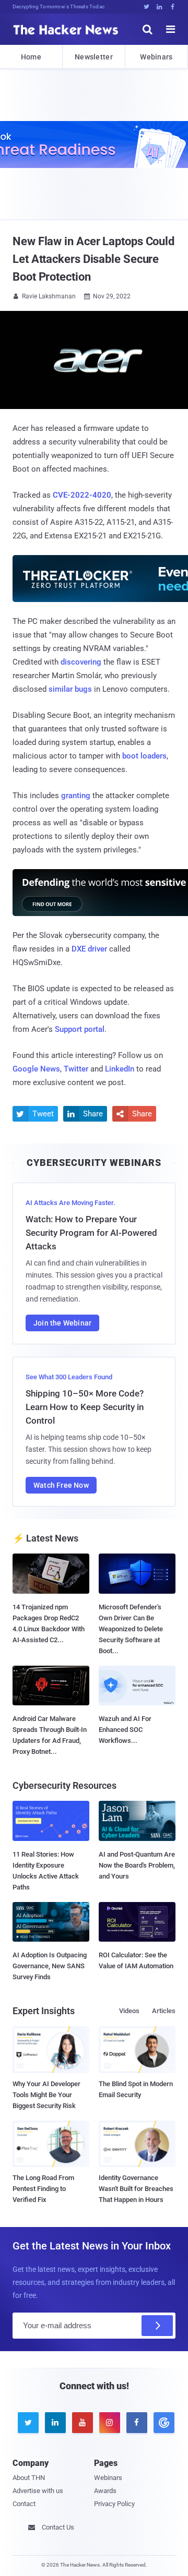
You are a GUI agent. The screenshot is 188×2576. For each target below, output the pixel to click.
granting (76, 796)
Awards (105, 2491)
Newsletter (94, 57)
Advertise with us (38, 2491)
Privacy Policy (114, 2504)
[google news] (162, 2423)
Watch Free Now (61, 1485)
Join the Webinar (62, 1323)
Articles (164, 2011)
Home (31, 57)
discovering (81, 662)
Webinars (156, 57)
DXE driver (89, 949)
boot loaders (144, 756)
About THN (29, 2478)
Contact (24, 2504)
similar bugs (70, 689)
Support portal (80, 1029)
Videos (129, 2011)
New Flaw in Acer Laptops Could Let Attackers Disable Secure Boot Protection (93, 259)
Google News (36, 1069)
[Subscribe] (157, 2326)
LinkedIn (120, 1069)
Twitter (76, 1069)
